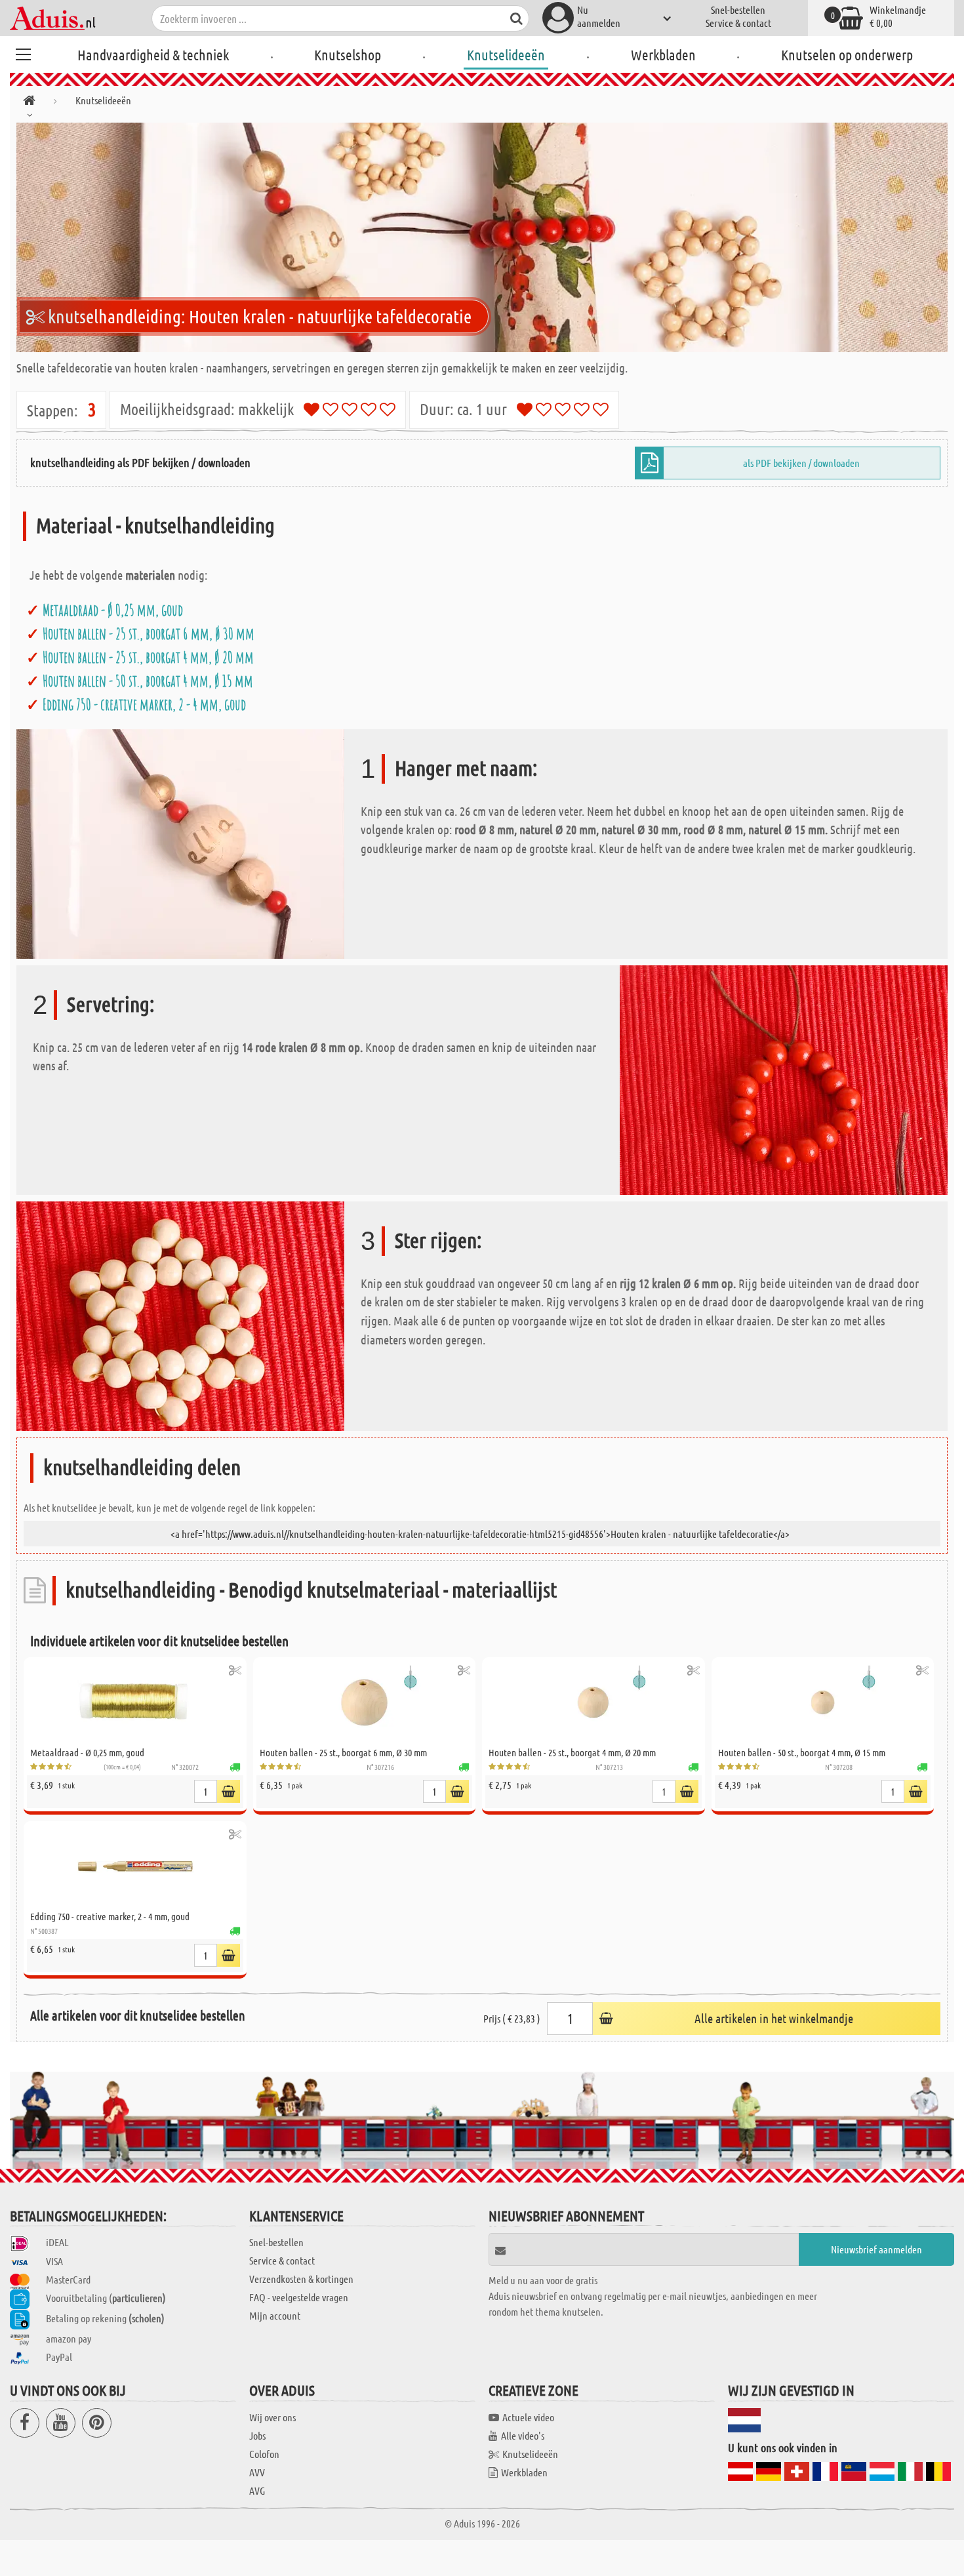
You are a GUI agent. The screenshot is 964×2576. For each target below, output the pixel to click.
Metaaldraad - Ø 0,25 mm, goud (113, 610)
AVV (257, 2472)
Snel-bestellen (738, 10)
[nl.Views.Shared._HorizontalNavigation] (29, 103)
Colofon (264, 2454)
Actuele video (528, 2417)
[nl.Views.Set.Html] (235, 1670)
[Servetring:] (784, 1078)
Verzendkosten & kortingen (301, 2279)
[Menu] (23, 52)
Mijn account (275, 2315)
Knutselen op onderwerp (847, 54)
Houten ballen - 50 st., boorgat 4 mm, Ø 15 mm (148, 681)
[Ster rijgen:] (180, 1315)
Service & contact (738, 23)
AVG (257, 2490)
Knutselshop (348, 54)
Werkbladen (663, 54)
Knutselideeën (506, 54)
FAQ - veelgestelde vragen (299, 2297)
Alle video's (523, 2435)
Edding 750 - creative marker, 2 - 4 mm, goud (144, 704)
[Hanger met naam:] (180, 842)
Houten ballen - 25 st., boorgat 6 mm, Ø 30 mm (149, 634)
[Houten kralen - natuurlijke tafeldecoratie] (482, 237)
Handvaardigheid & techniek (153, 54)
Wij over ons (272, 2417)
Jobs (257, 2435)
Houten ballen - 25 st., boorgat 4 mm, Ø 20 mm (148, 657)
